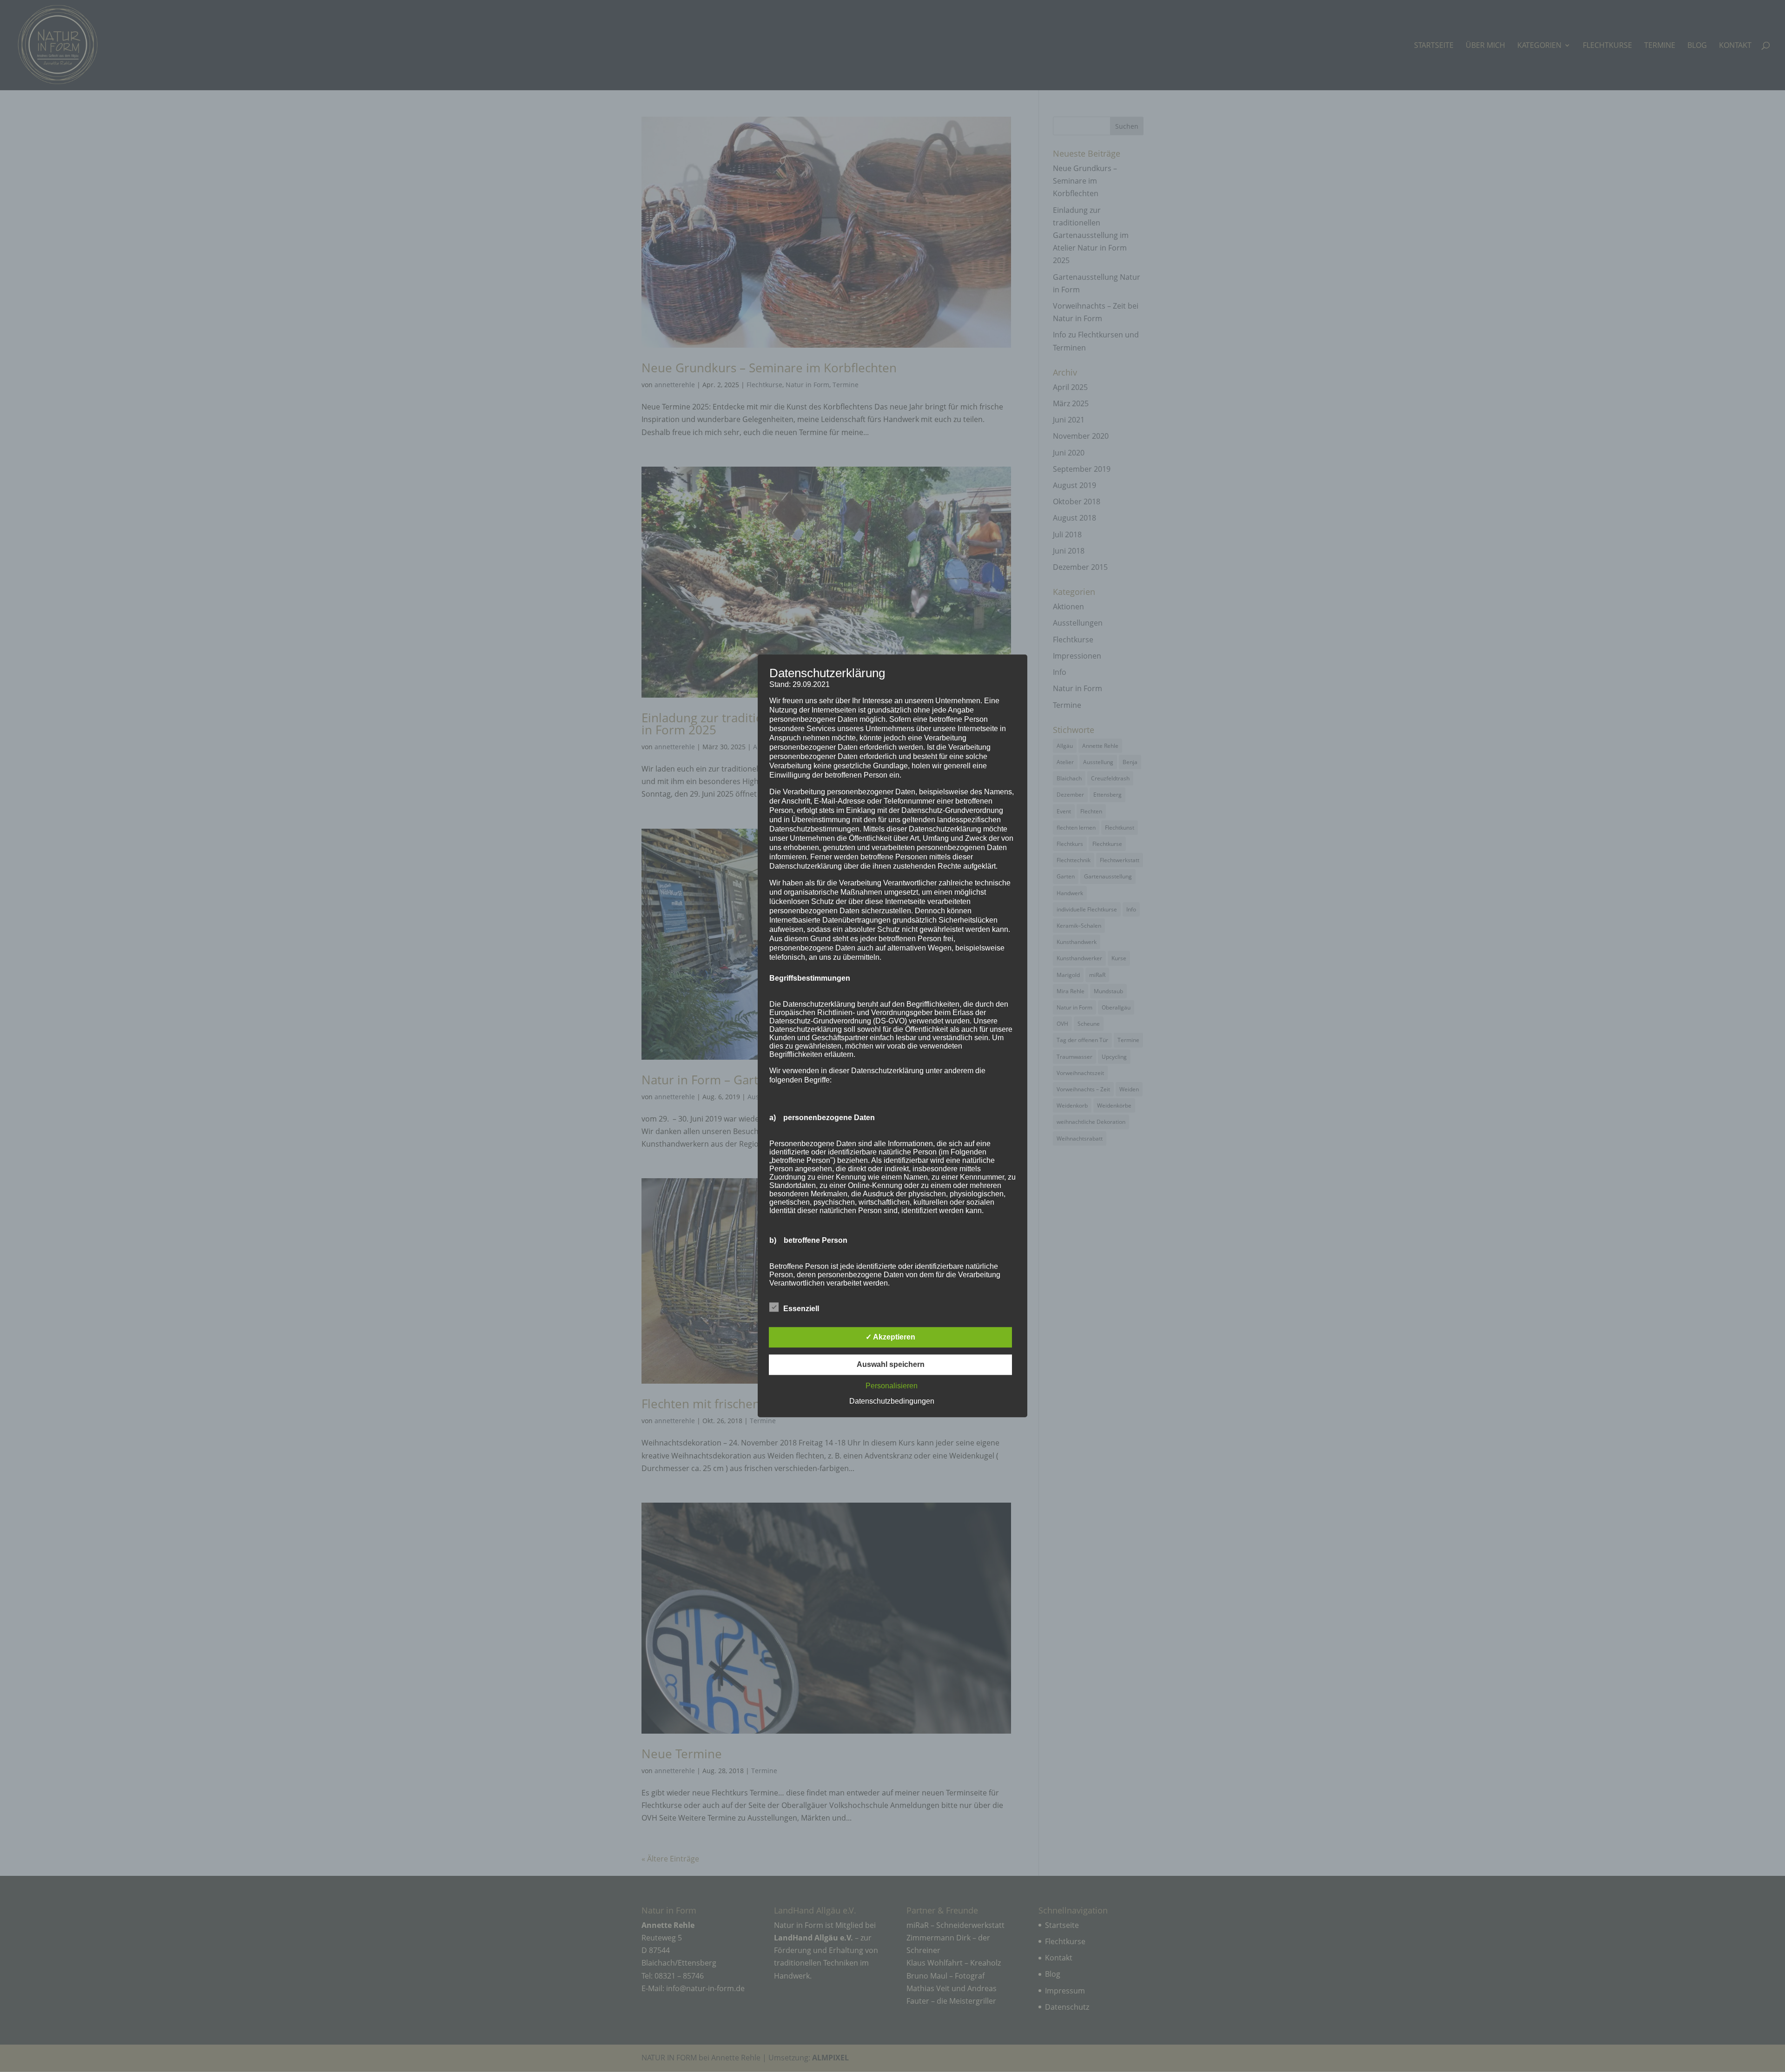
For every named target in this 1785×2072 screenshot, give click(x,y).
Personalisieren (892, 1386)
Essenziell (801, 1309)
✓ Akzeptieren (890, 1337)
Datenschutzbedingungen (892, 1402)
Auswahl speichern (891, 1365)
